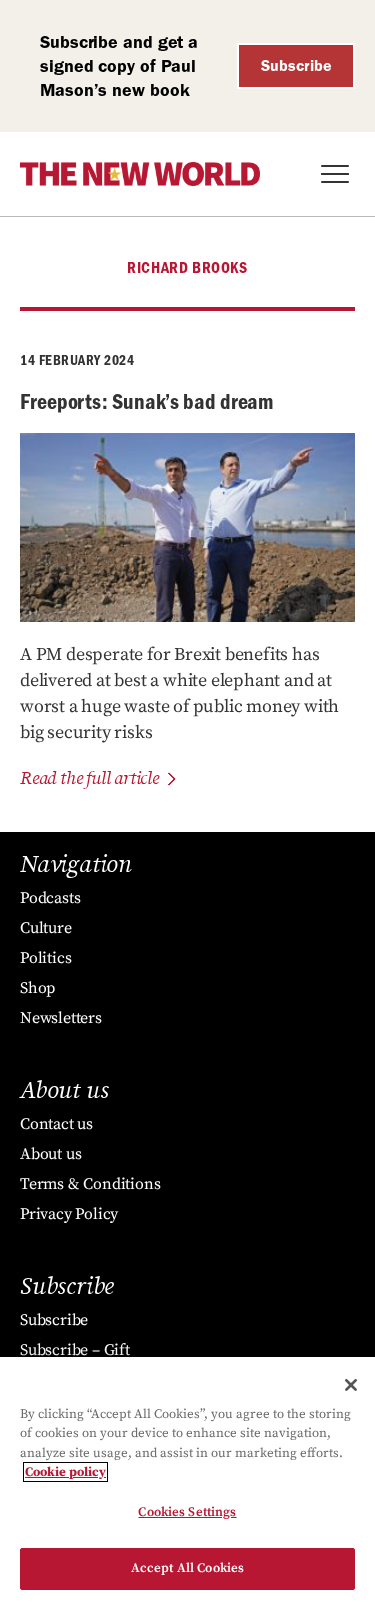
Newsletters (61, 1018)
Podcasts (50, 898)
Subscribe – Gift (75, 1350)
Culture (46, 928)
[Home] (140, 174)
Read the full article (89, 778)
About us (50, 1154)
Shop (37, 988)
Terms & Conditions (90, 1184)
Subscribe (296, 65)
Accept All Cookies (187, 1568)
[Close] (351, 1385)
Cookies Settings (187, 1512)
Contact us (56, 1124)
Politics (45, 958)
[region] (187, 1481)
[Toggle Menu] (335, 174)
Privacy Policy (69, 1214)
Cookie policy (65, 1472)
